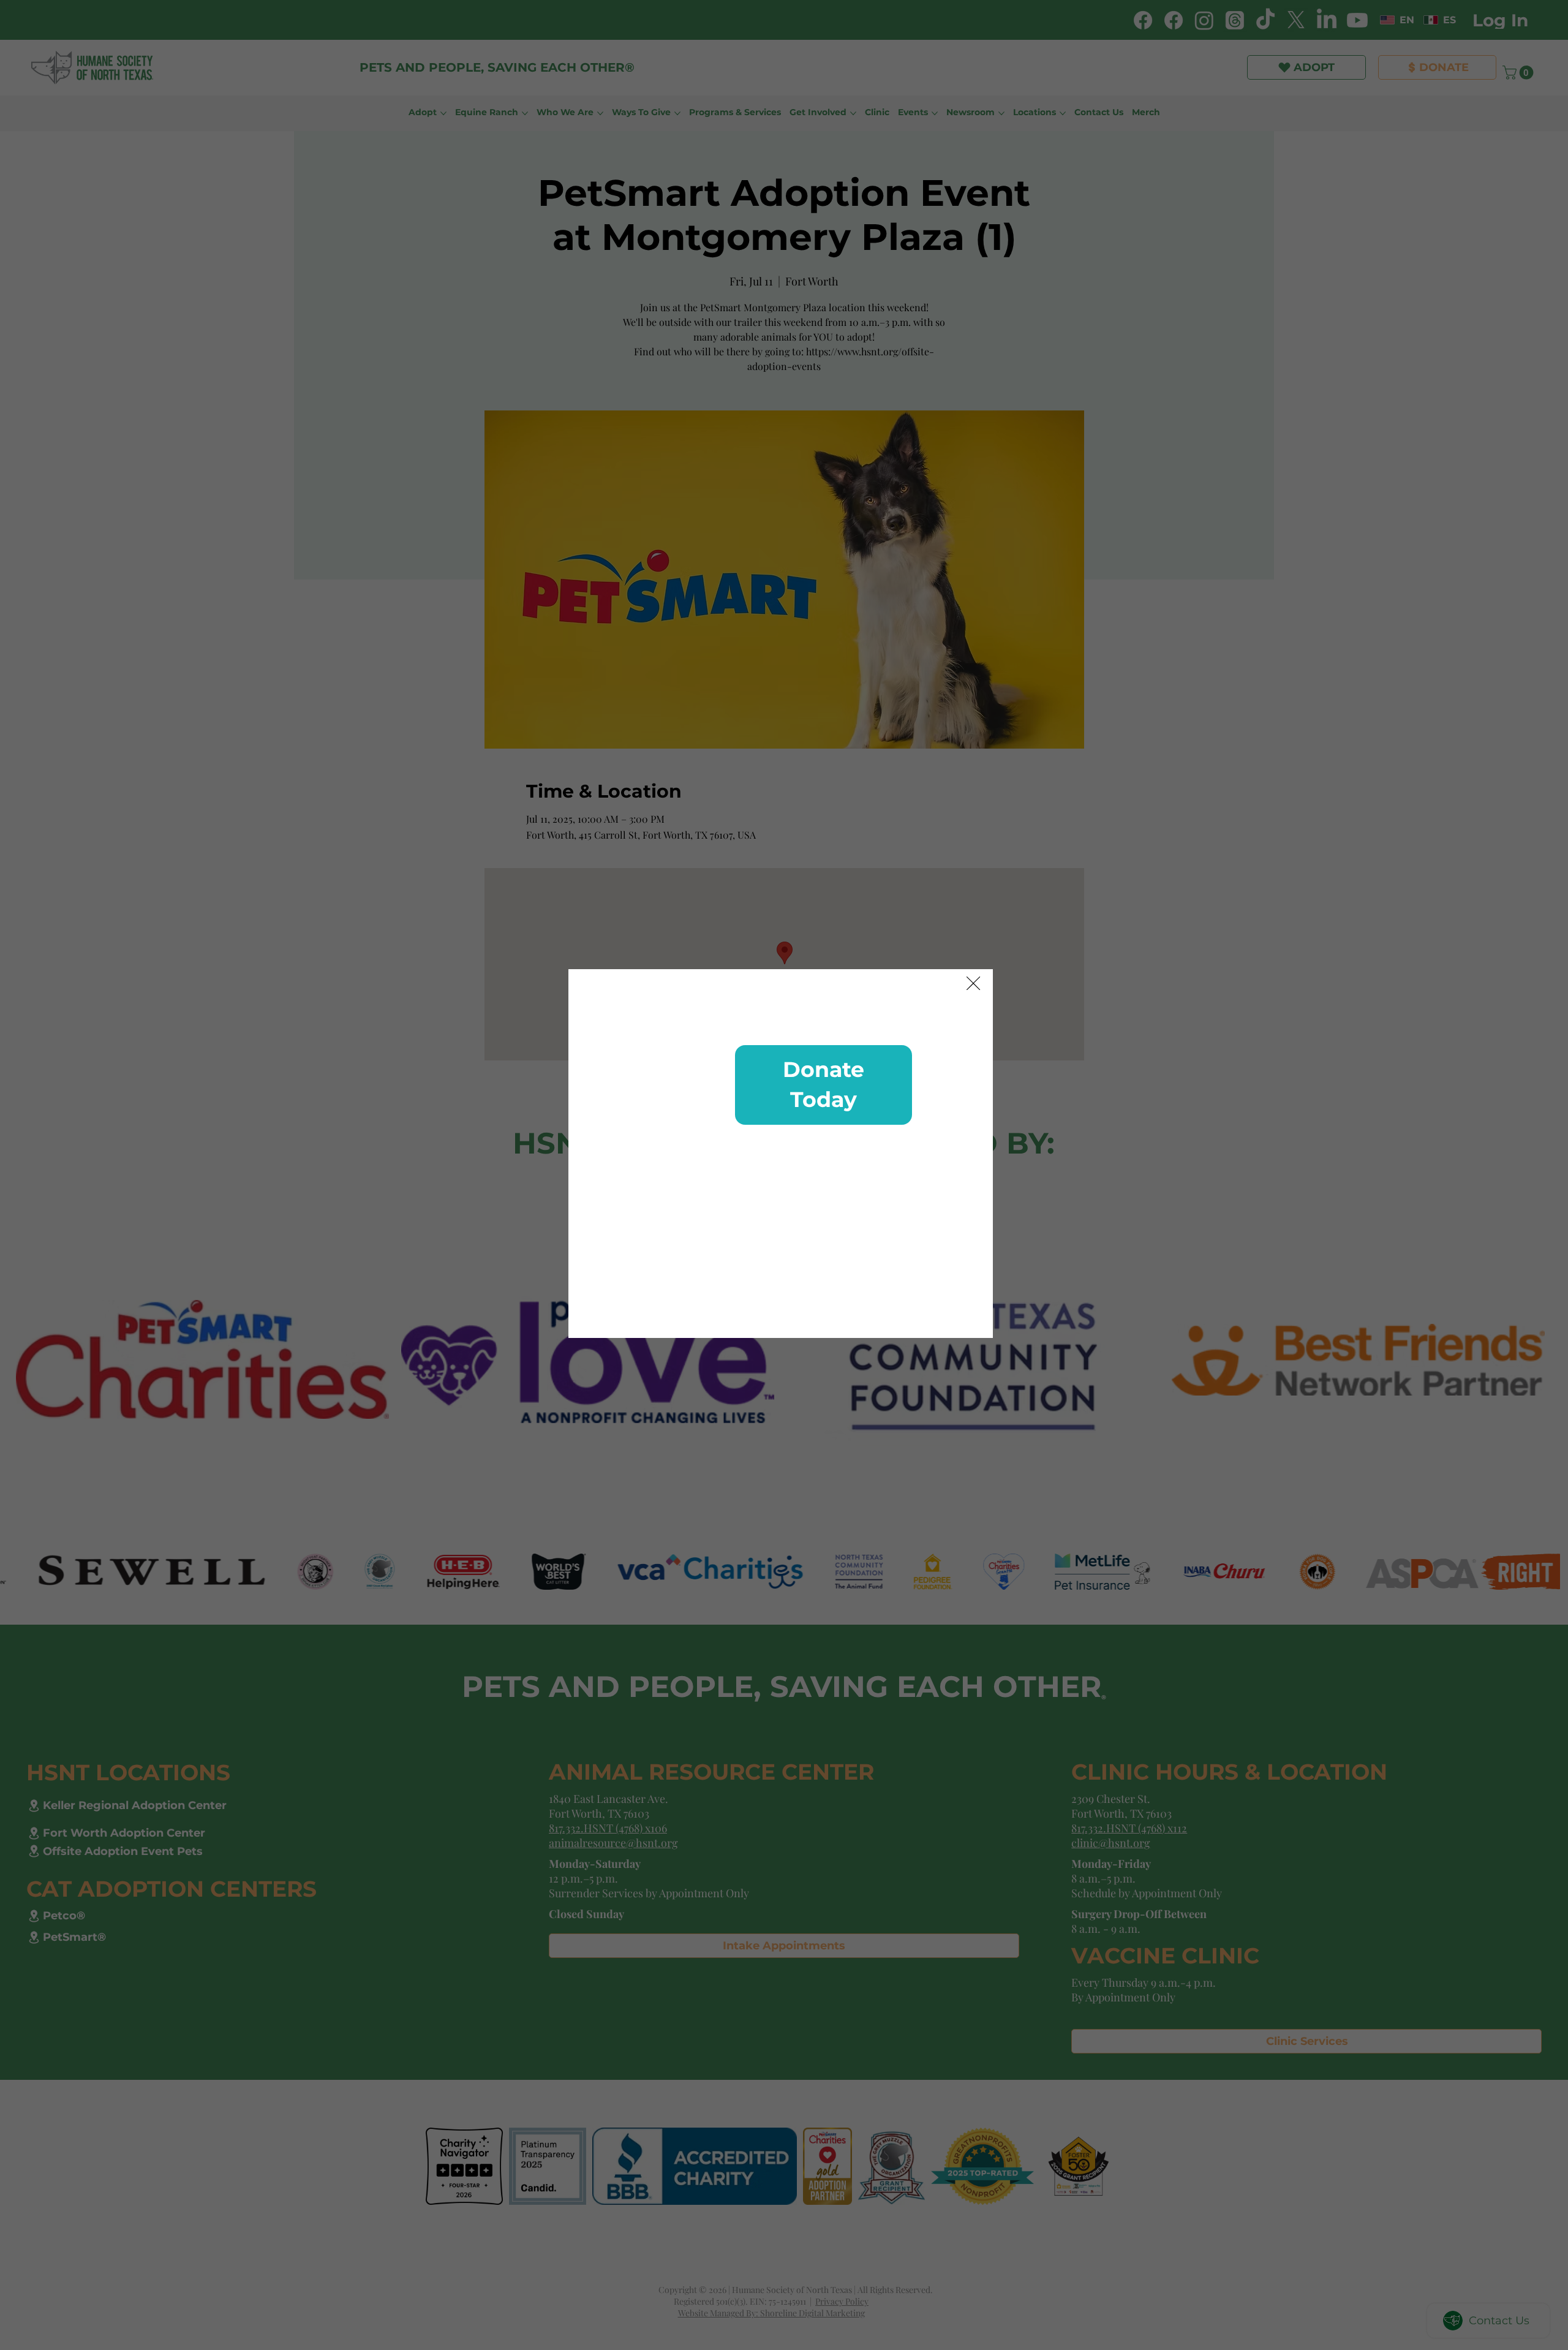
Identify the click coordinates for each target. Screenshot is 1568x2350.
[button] (973, 984)
